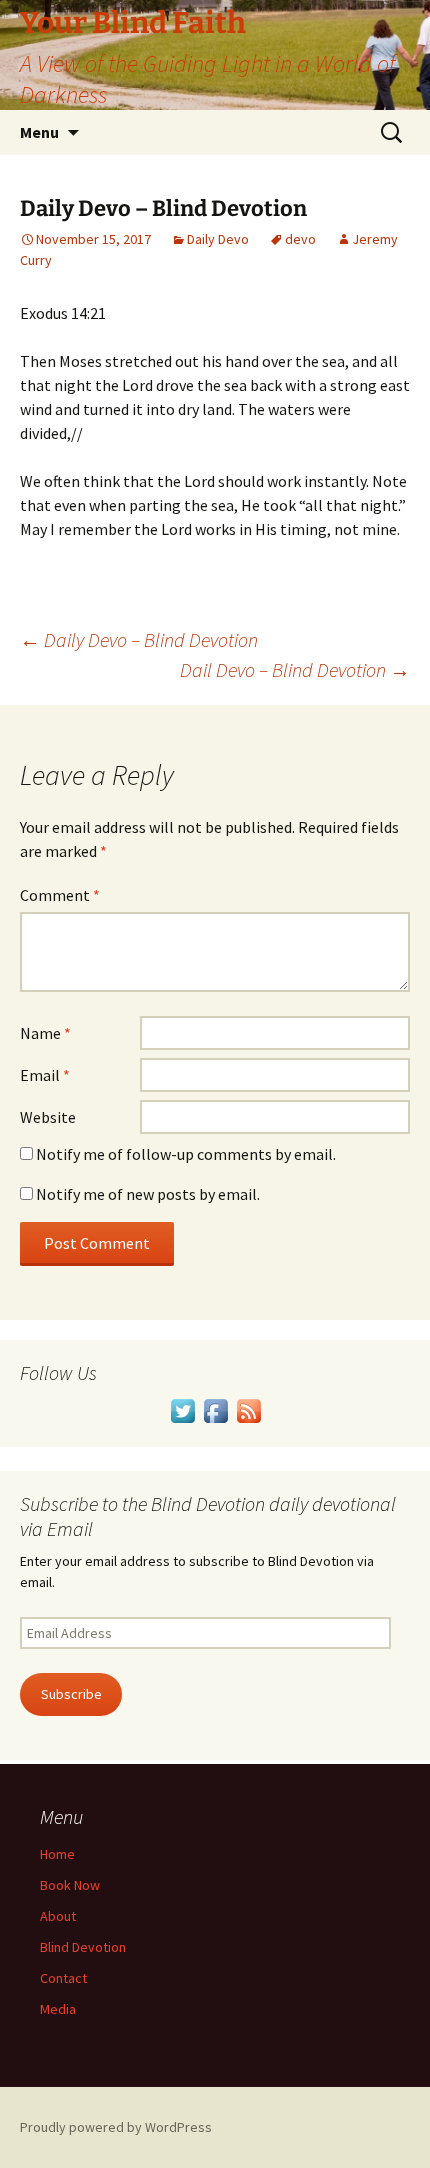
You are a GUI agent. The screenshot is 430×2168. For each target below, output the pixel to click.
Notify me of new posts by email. (148, 1194)
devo (300, 239)
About (58, 1916)
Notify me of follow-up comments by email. (186, 1154)
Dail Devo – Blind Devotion (295, 669)
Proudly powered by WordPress (116, 2127)
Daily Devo (218, 239)
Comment (60, 895)
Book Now (70, 1885)
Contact (63, 1978)
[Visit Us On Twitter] (182, 1409)
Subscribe (71, 1694)
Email (45, 1075)
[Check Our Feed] (248, 1409)
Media (58, 2009)
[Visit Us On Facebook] (215, 1409)
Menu (39, 132)
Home (57, 1854)
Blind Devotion (83, 1947)
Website (48, 1117)
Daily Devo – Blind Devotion (139, 639)
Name (45, 1033)
